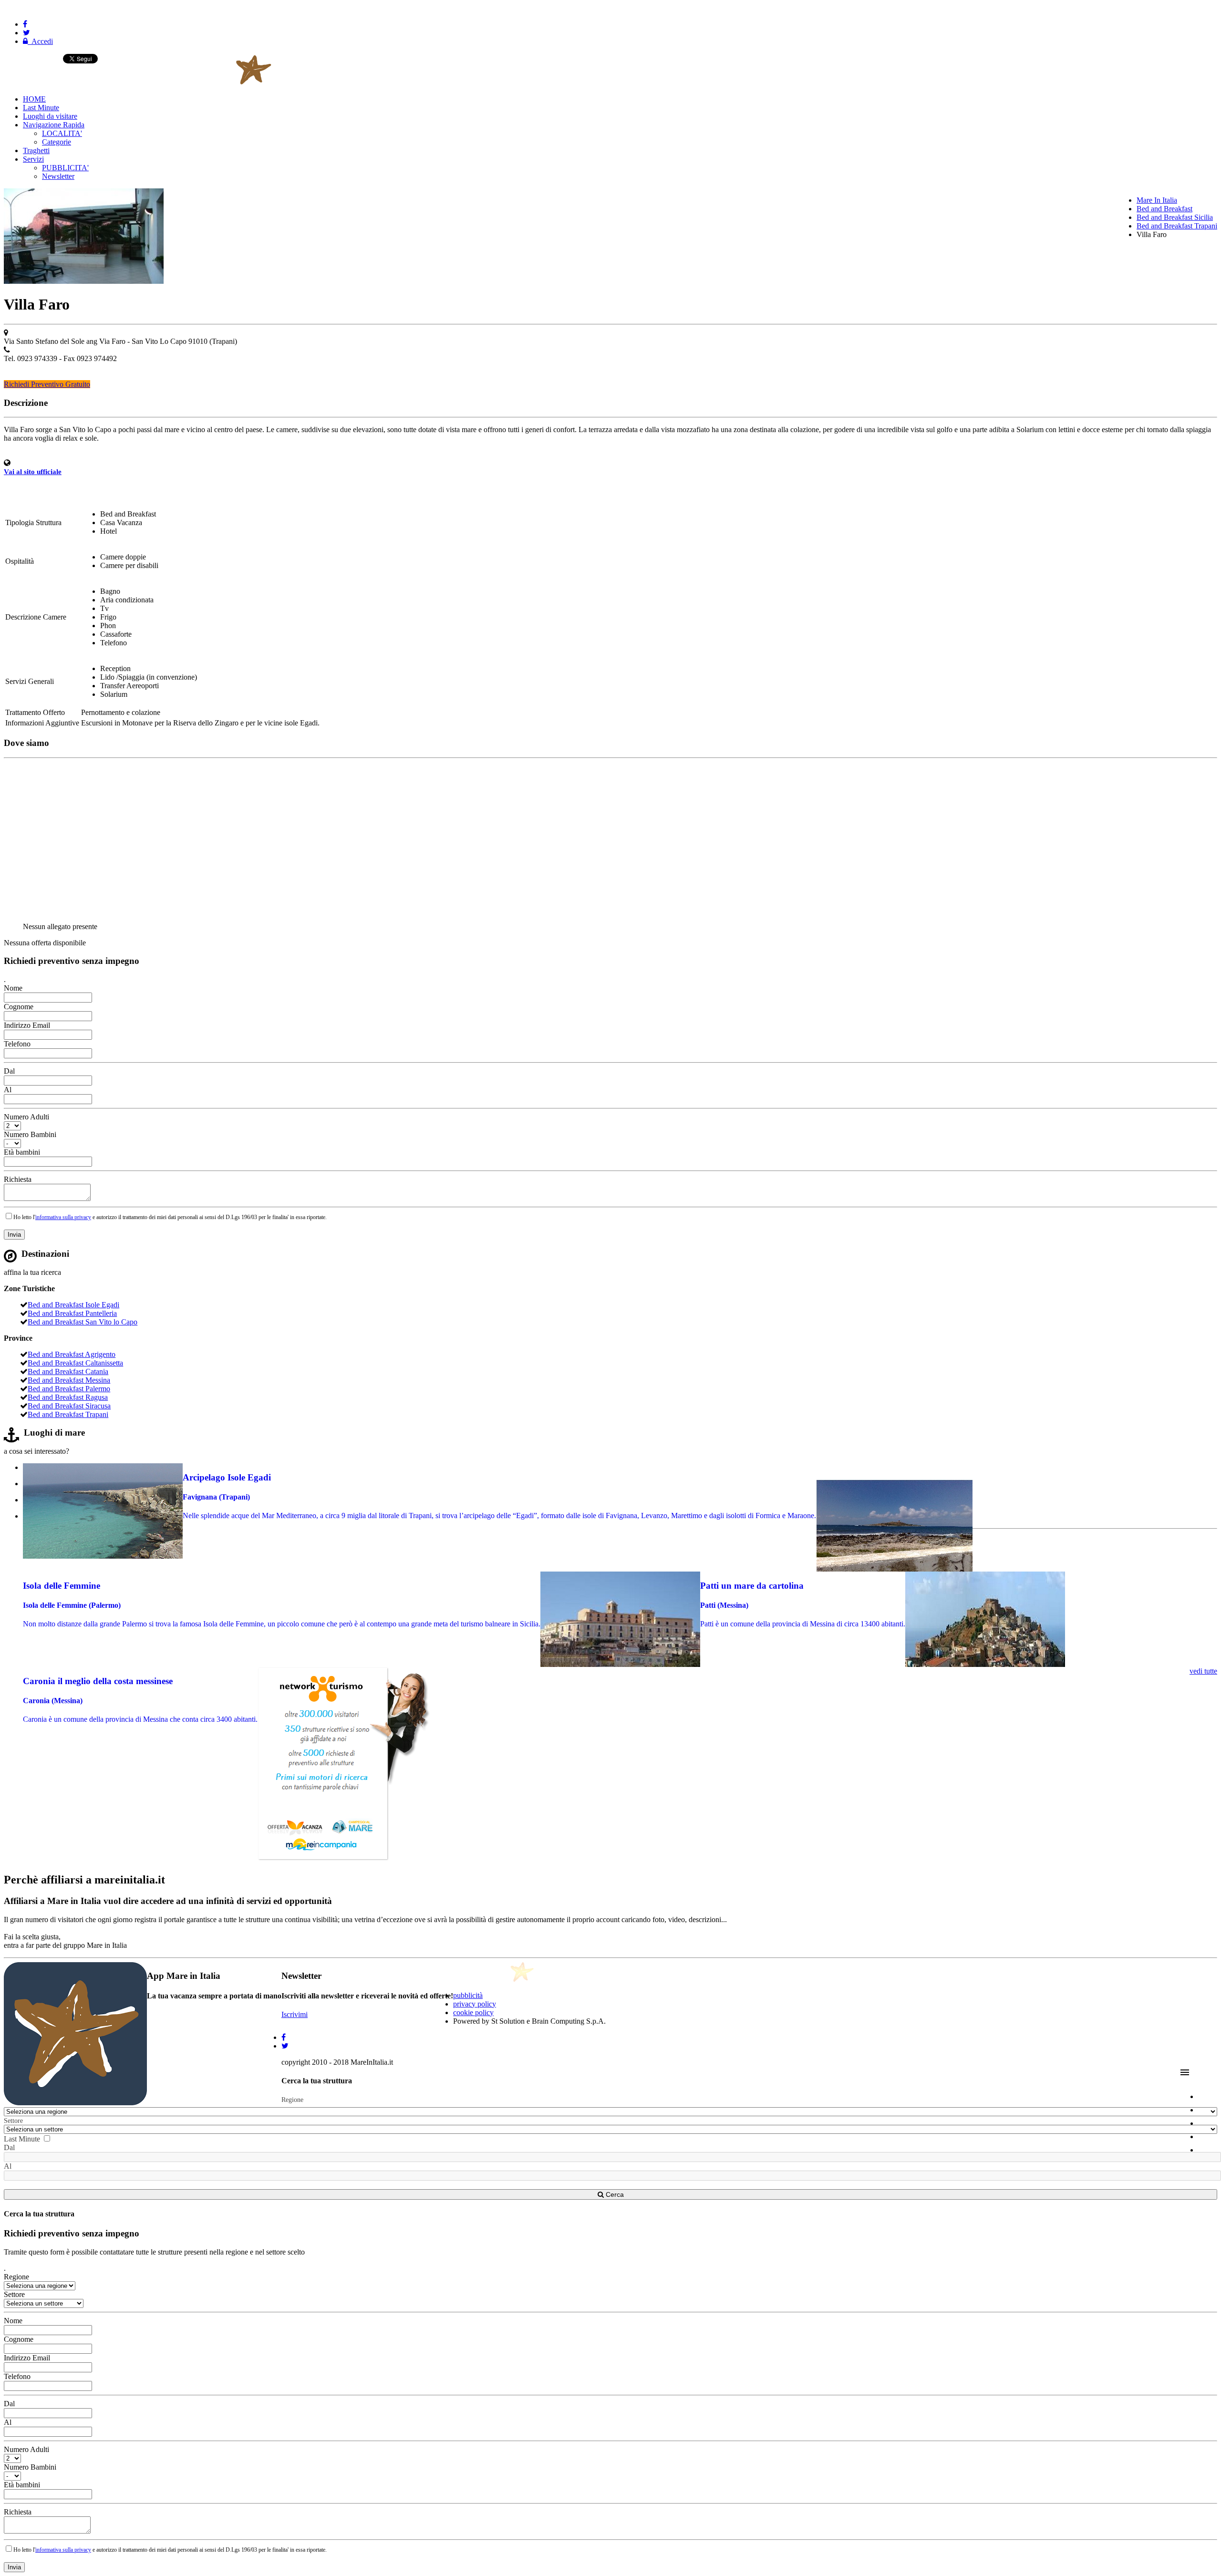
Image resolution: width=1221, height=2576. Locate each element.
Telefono (17, 1044)
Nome (13, 988)
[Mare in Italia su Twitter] (26, 33)
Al (8, 1090)
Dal (9, 1071)
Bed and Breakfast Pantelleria (72, 1313)
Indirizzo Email (27, 1025)
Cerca (614, 2194)
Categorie (57, 142)
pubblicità (468, 1995)
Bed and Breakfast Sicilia (1175, 217)
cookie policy (473, 2012)
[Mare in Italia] (189, 83)
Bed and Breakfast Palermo (69, 1389)
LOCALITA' (62, 133)
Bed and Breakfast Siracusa (69, 1406)
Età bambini (22, 1152)
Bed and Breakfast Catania (68, 1371)
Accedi (40, 41)
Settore (13, 2121)
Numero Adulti (26, 1117)
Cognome (19, 1007)
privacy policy (475, 2004)
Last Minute (41, 108)
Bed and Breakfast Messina (69, 1380)
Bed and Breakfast (1164, 209)
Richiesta (18, 1179)
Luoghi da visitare (50, 116)
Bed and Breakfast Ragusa (68, 1397)
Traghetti (36, 150)
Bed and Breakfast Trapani (1177, 226)
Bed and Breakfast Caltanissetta (75, 1363)
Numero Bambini (30, 1134)
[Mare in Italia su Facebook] (25, 24)
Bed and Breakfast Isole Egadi (73, 1305)
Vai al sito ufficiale (33, 472)
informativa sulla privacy (63, 1217)
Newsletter (58, 176)
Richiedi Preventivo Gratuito (47, 384)
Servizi (33, 159)
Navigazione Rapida (54, 125)
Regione (292, 2100)
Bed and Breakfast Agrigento (72, 1354)
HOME (34, 99)
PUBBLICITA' (65, 168)
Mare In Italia (1157, 200)
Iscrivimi (295, 2014)
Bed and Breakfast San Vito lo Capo (83, 1322)
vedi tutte (1203, 1671)
